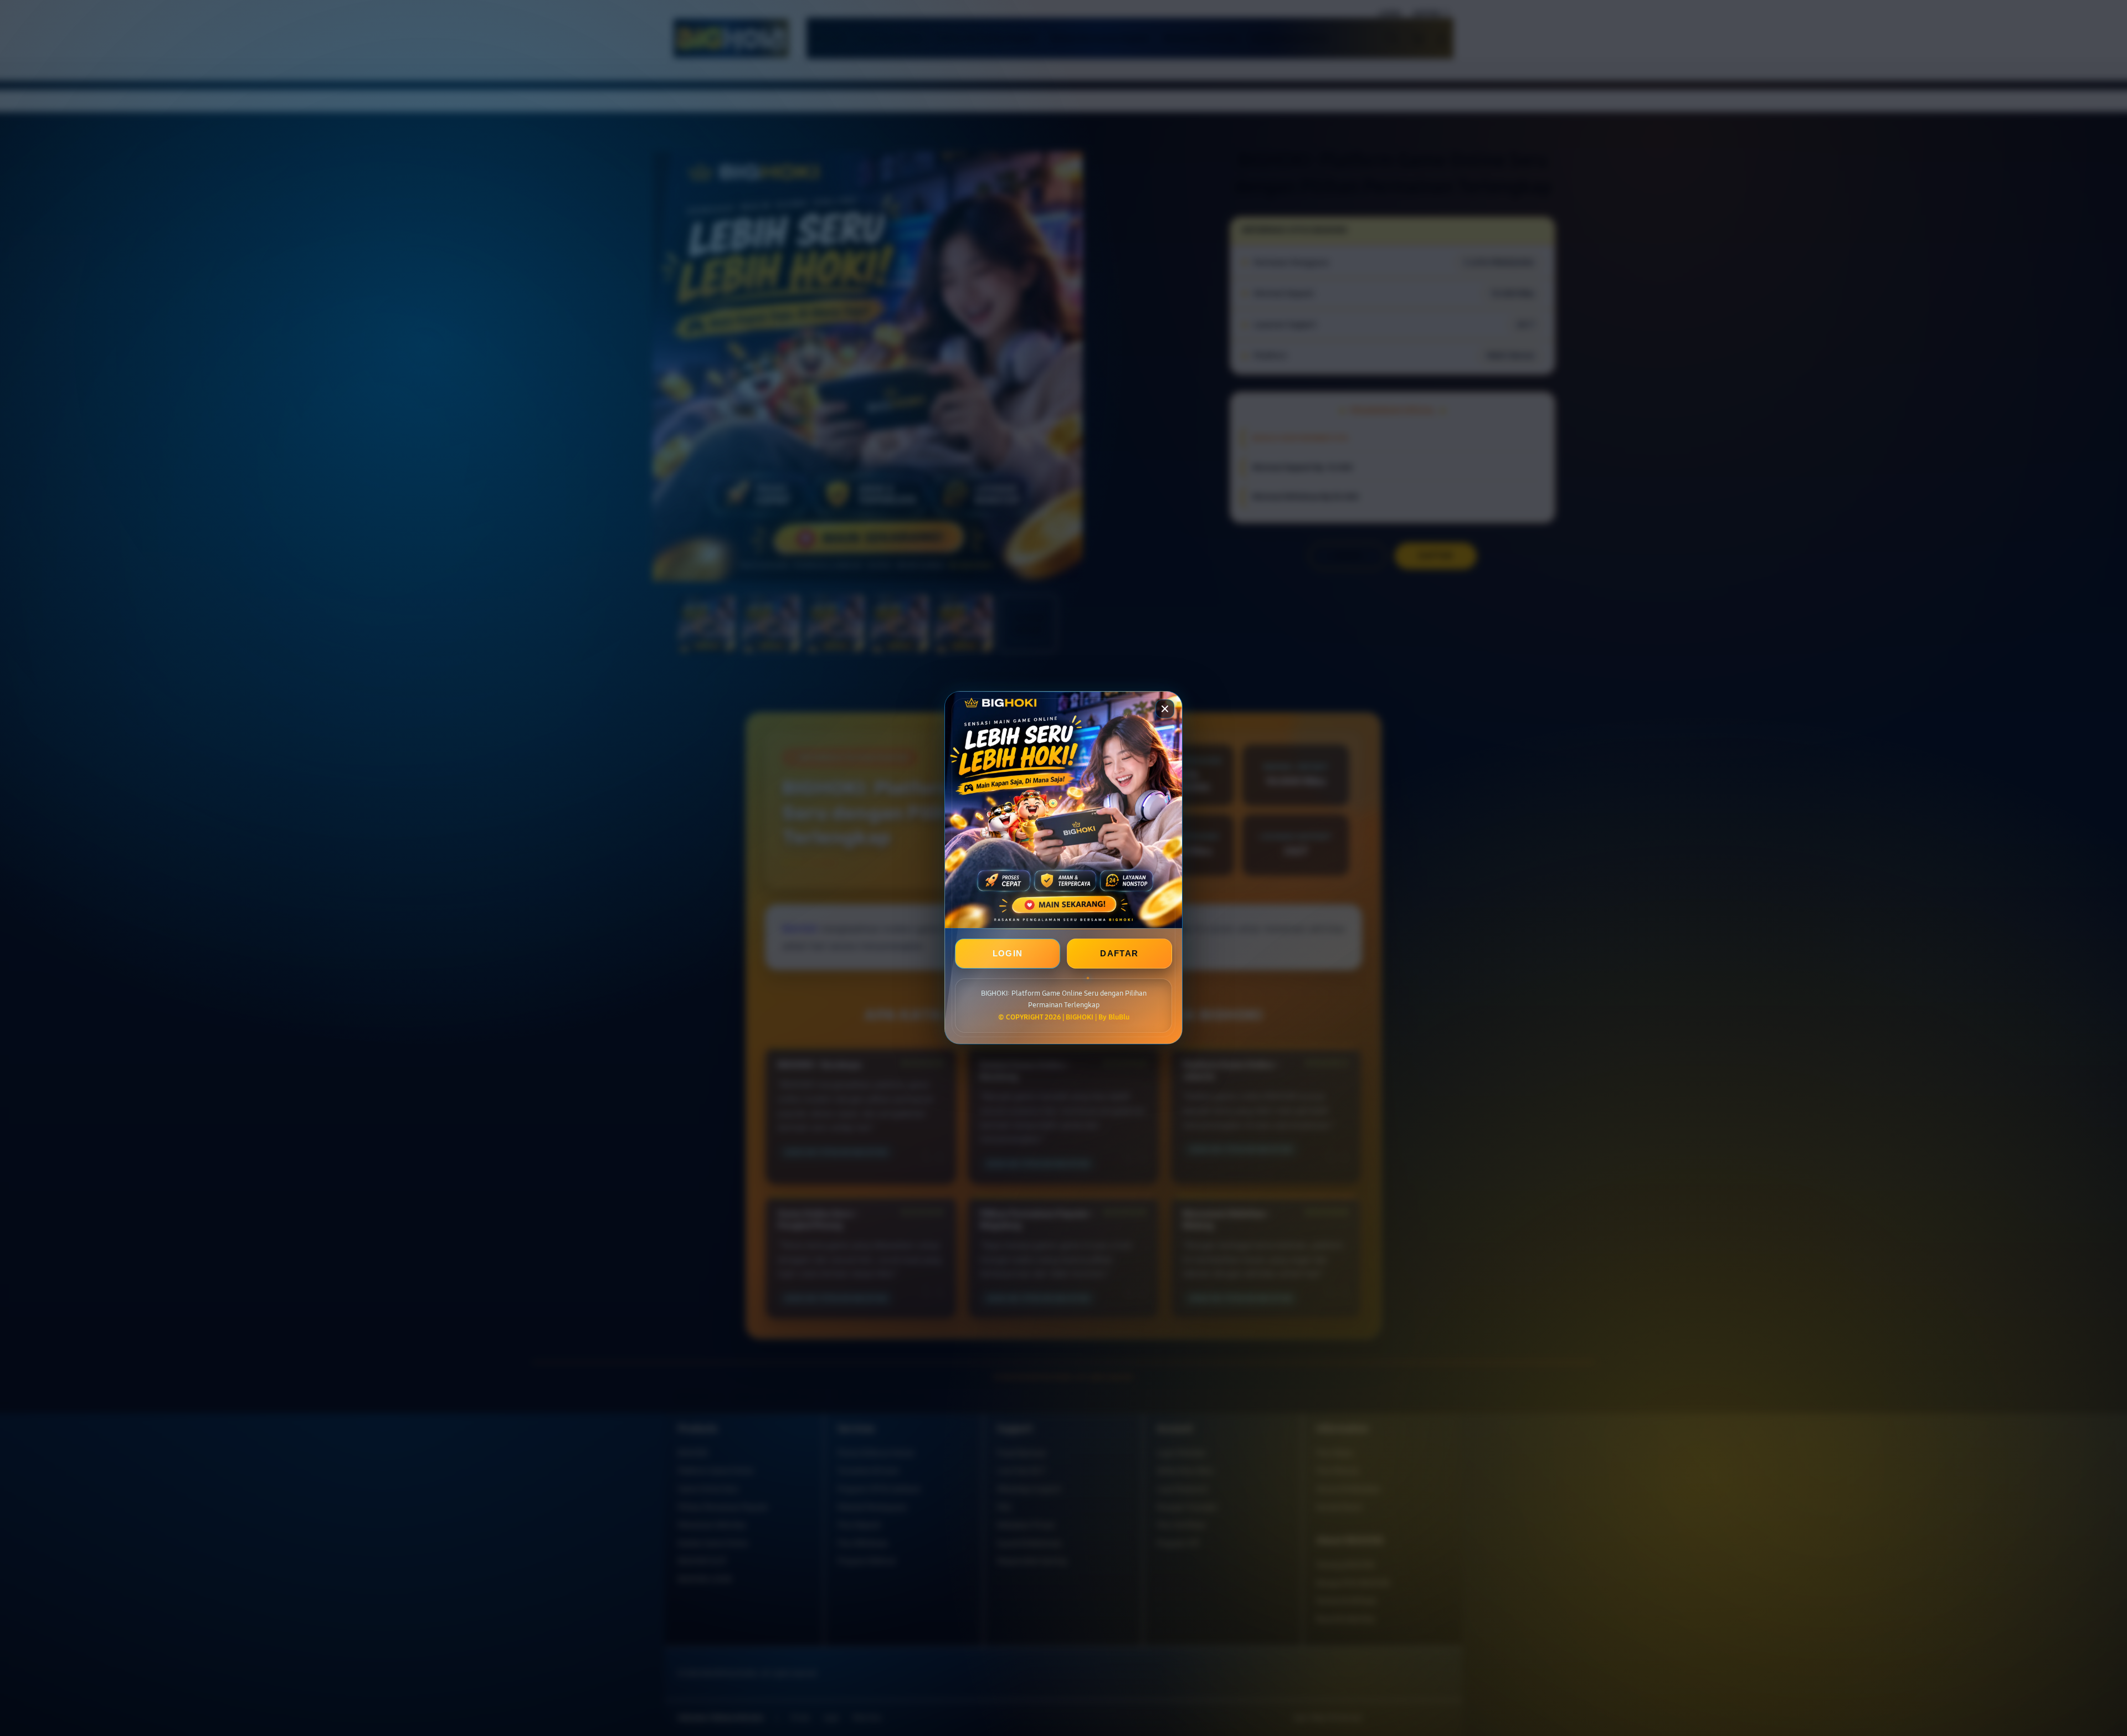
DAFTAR (1119, 954)
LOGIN (1008, 954)
